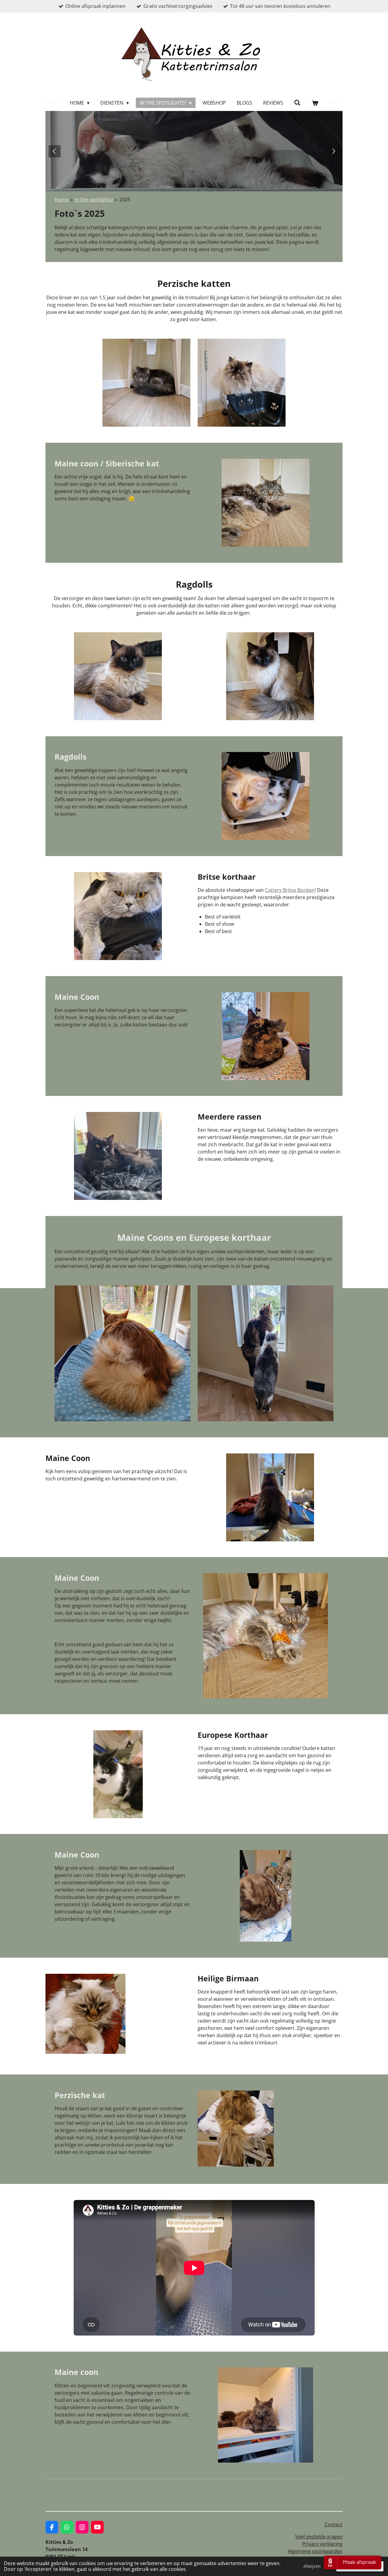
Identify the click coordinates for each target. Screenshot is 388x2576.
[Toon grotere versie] (146, 383)
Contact (334, 2524)
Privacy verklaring (322, 2544)
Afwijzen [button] (312, 2566)
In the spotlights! (94, 200)
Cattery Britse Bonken (290, 890)
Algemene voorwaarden (315, 2551)
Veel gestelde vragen (319, 2537)
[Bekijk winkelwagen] (315, 103)
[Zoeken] (297, 102)
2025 (125, 200)
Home (62, 200)
